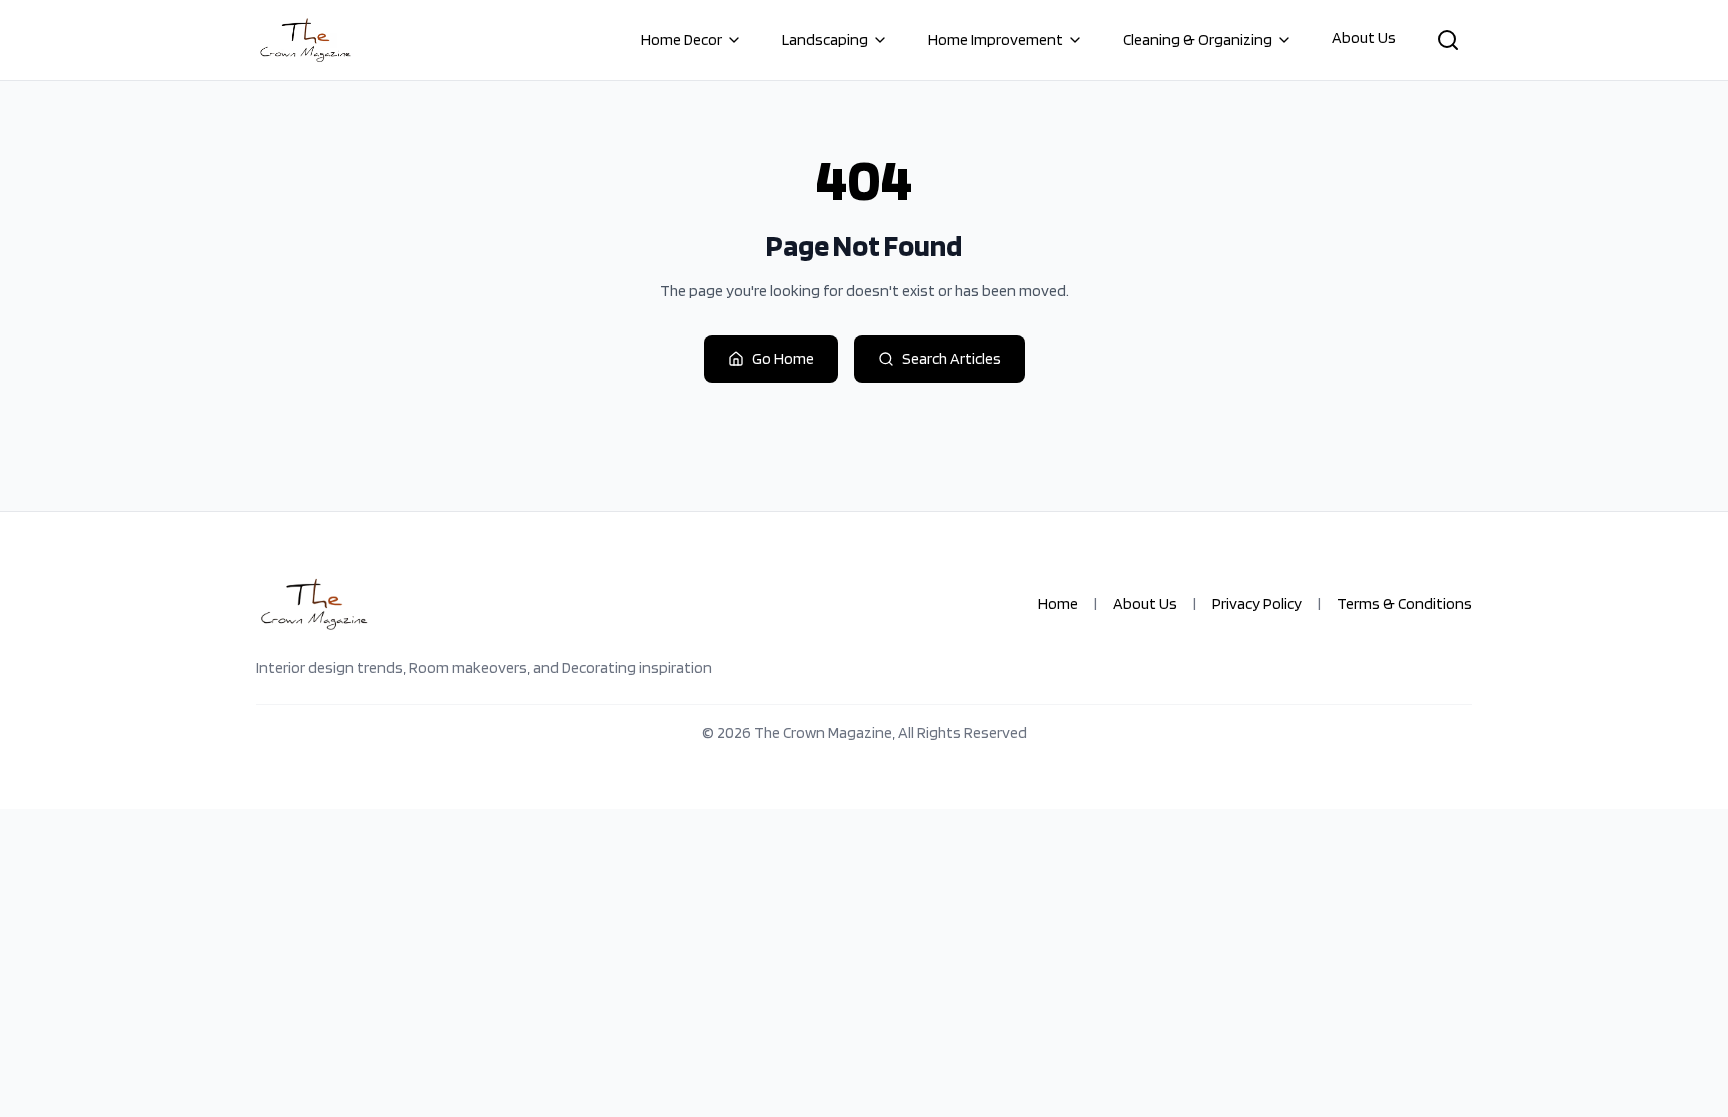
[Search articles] (1448, 40)
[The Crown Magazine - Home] (305, 40)
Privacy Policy (1257, 603)
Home (1058, 603)
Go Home (783, 358)
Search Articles (951, 358)
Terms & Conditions (1404, 603)
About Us (1364, 37)
